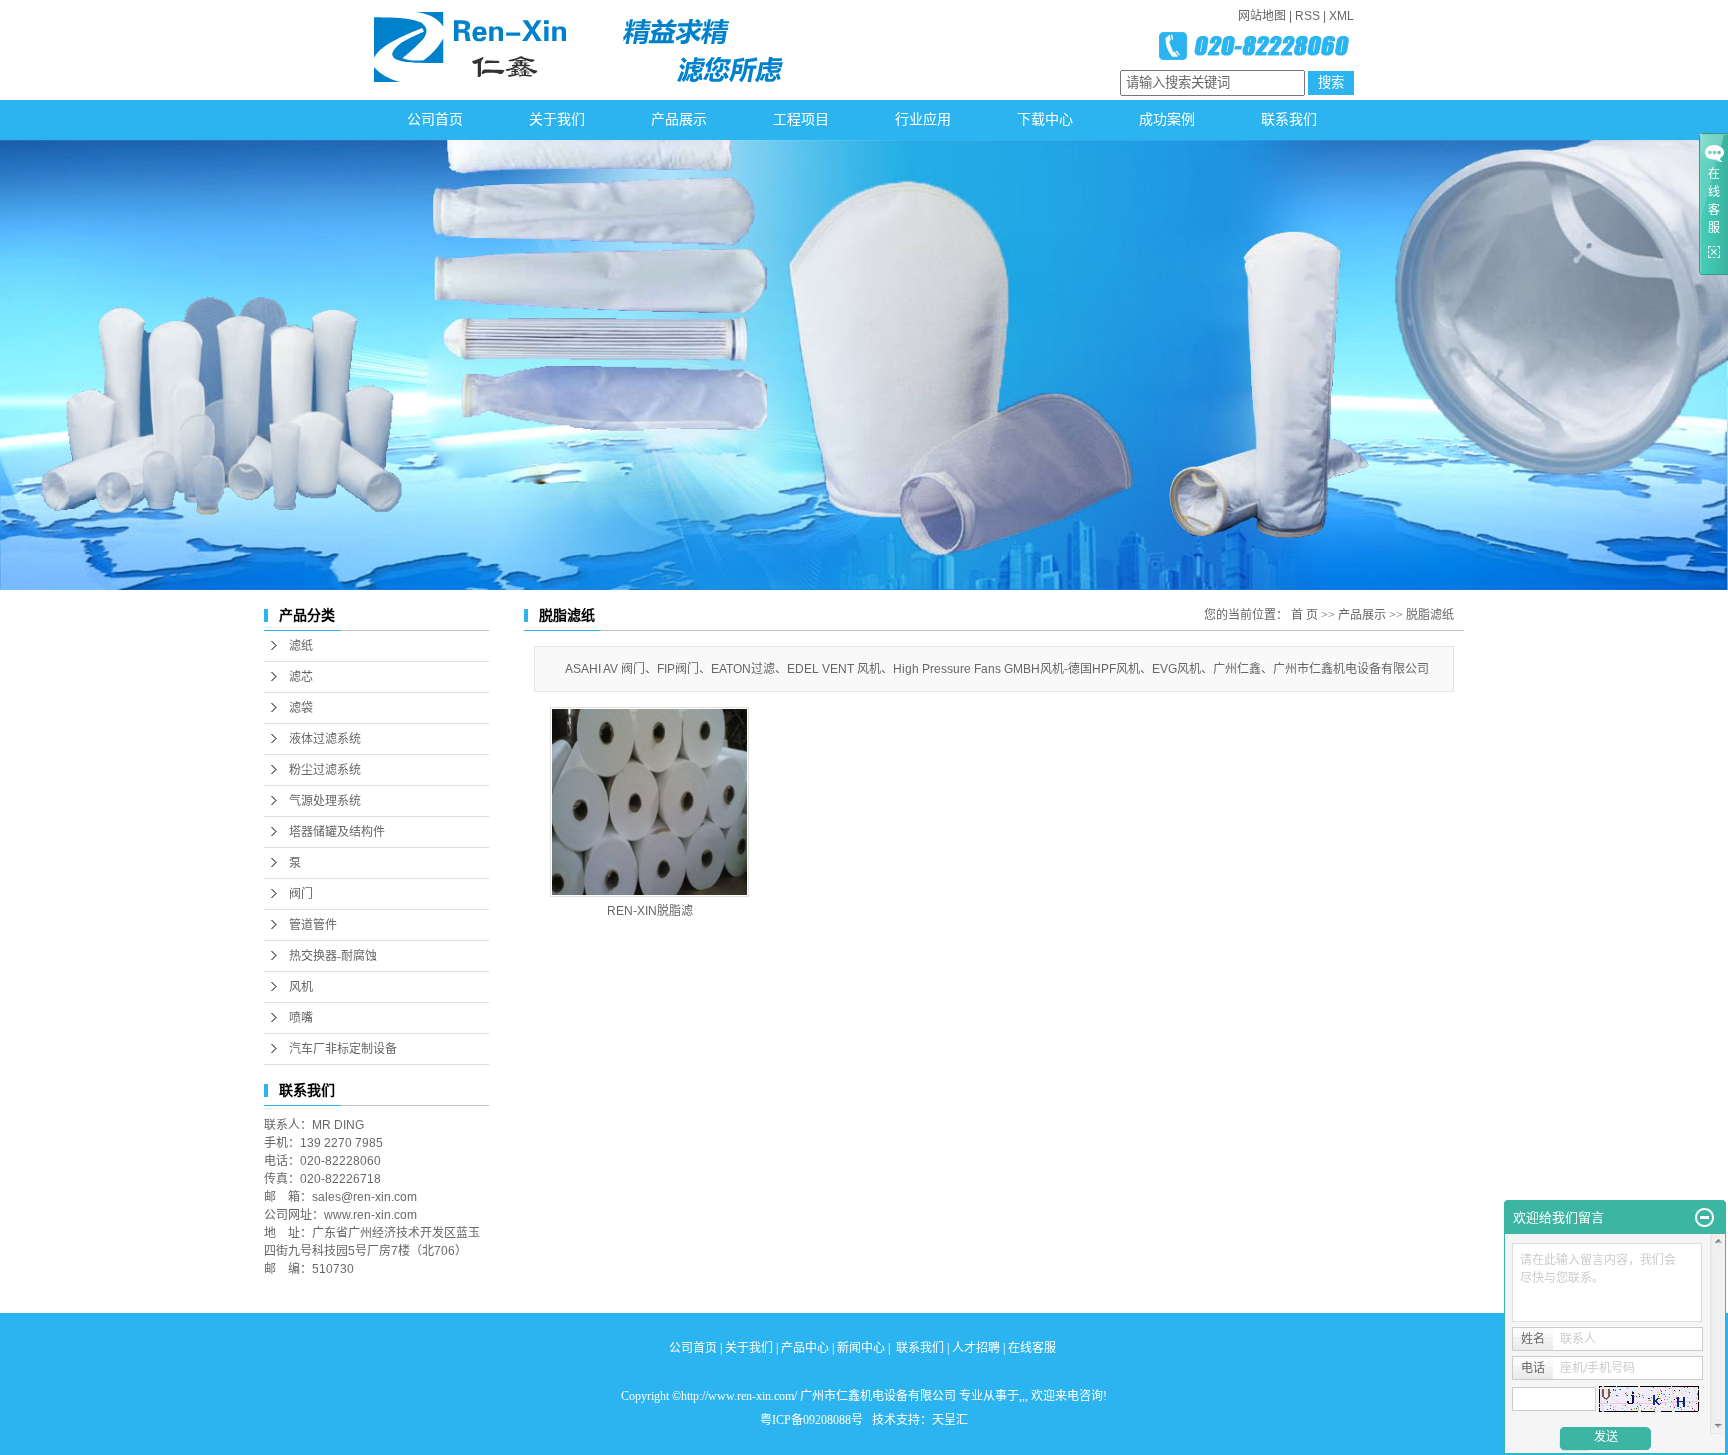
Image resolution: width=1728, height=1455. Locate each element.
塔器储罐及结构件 (337, 832)
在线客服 (1032, 1348)
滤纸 (301, 646)
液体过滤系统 (325, 739)
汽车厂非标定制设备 (343, 1049)
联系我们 (1289, 119)
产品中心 (805, 1348)
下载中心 (1045, 119)
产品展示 (679, 119)
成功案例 (1167, 119)
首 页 (1304, 615)
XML (1341, 16)
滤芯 (301, 677)
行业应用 (923, 119)
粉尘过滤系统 (325, 770)
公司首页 (435, 119)
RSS (1307, 16)
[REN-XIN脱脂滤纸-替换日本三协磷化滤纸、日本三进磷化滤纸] (649, 802)
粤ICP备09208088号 (811, 1420)
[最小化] (1704, 1218)
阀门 (301, 894)
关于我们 (557, 119)
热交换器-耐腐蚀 (333, 956)
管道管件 (313, 925)
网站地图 (1262, 16)
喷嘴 (301, 1018)
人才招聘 (976, 1348)
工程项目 (801, 119)
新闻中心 (861, 1348)
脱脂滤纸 (1430, 615)
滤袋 (301, 708)
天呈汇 (950, 1420)
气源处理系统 (325, 801)
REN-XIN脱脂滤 (650, 911)
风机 (301, 987)
